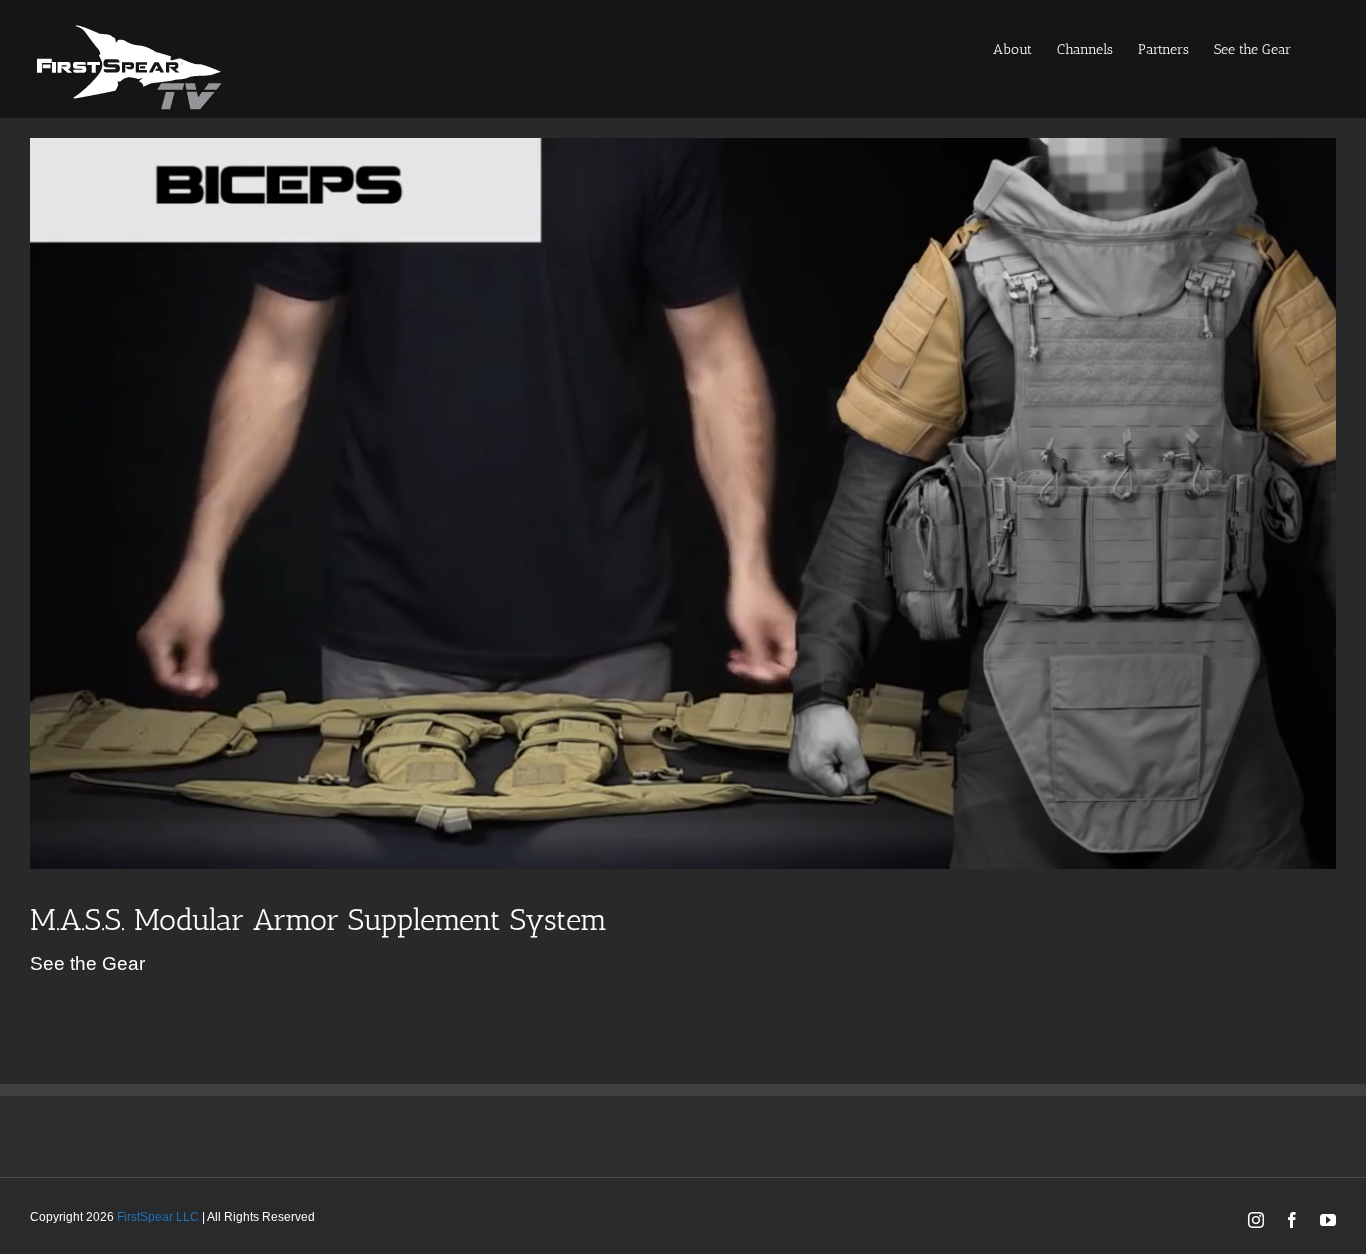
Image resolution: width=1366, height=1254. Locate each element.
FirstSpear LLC (158, 1217)
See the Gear (87, 963)
